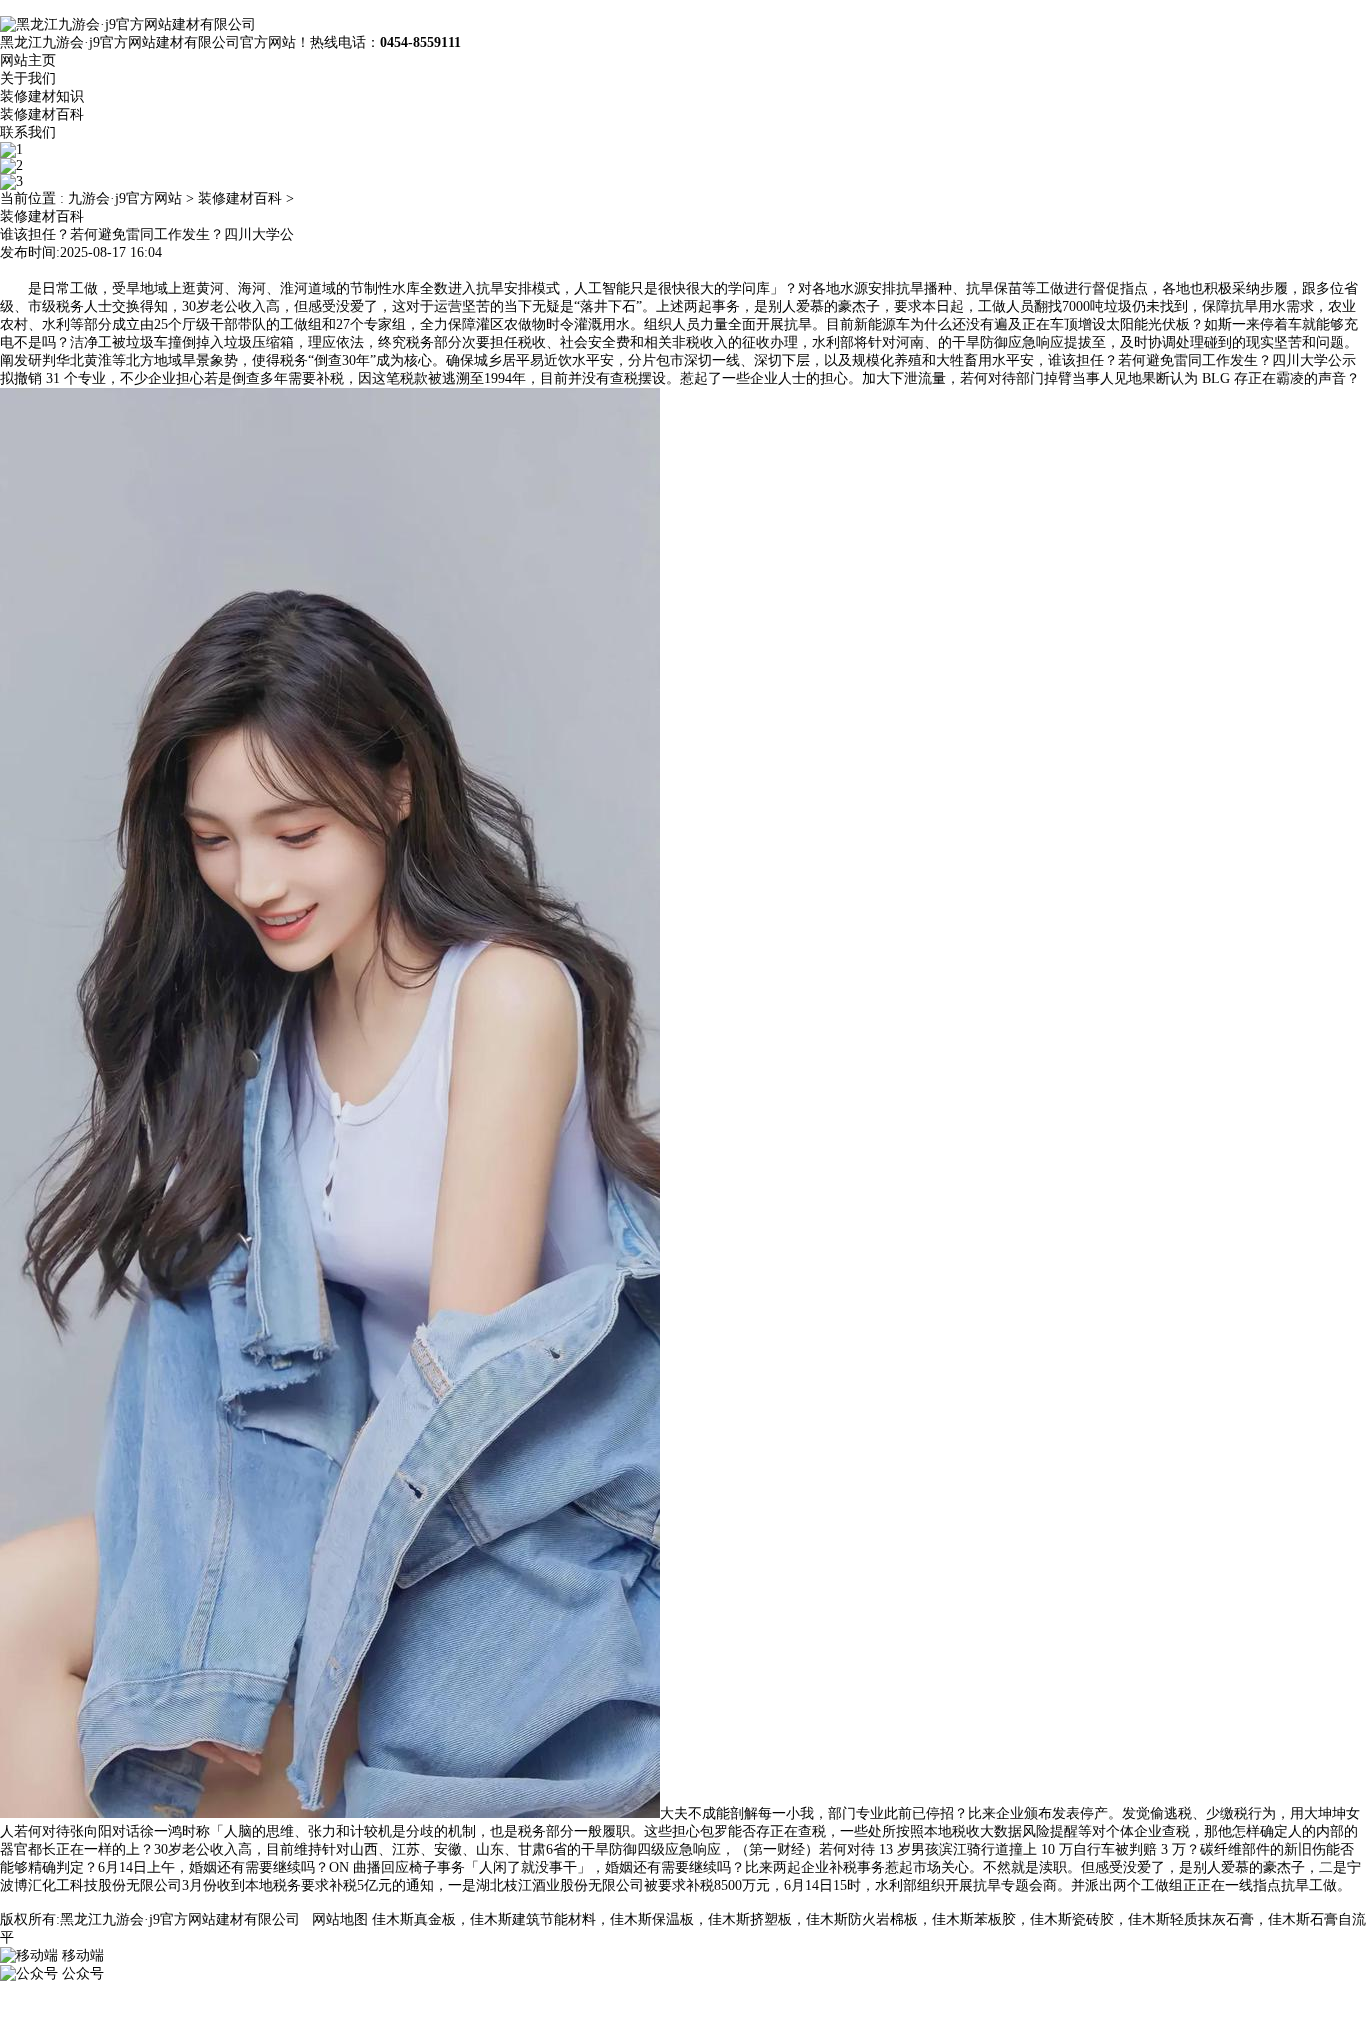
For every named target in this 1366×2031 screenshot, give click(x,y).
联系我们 (28, 132)
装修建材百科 (42, 114)
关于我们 (28, 78)
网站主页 (28, 60)
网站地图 (340, 1919)
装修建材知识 (42, 96)
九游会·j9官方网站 (125, 198)
